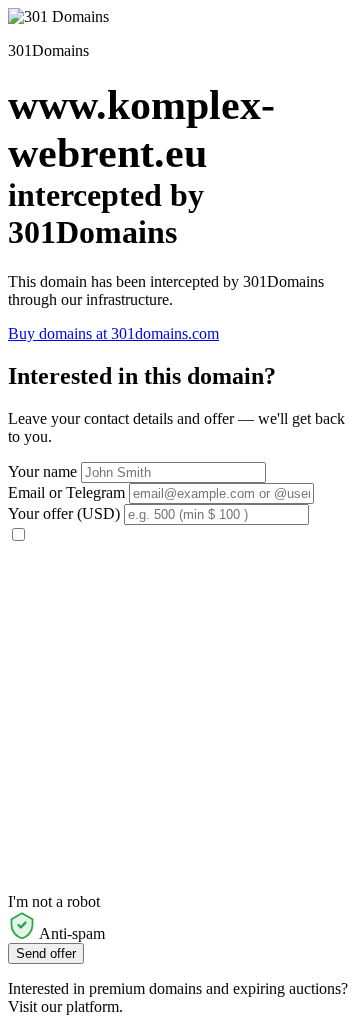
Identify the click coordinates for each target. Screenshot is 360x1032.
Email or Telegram (66, 492)
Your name (42, 471)
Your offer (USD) (64, 513)
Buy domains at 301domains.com (113, 333)
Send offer (46, 953)
